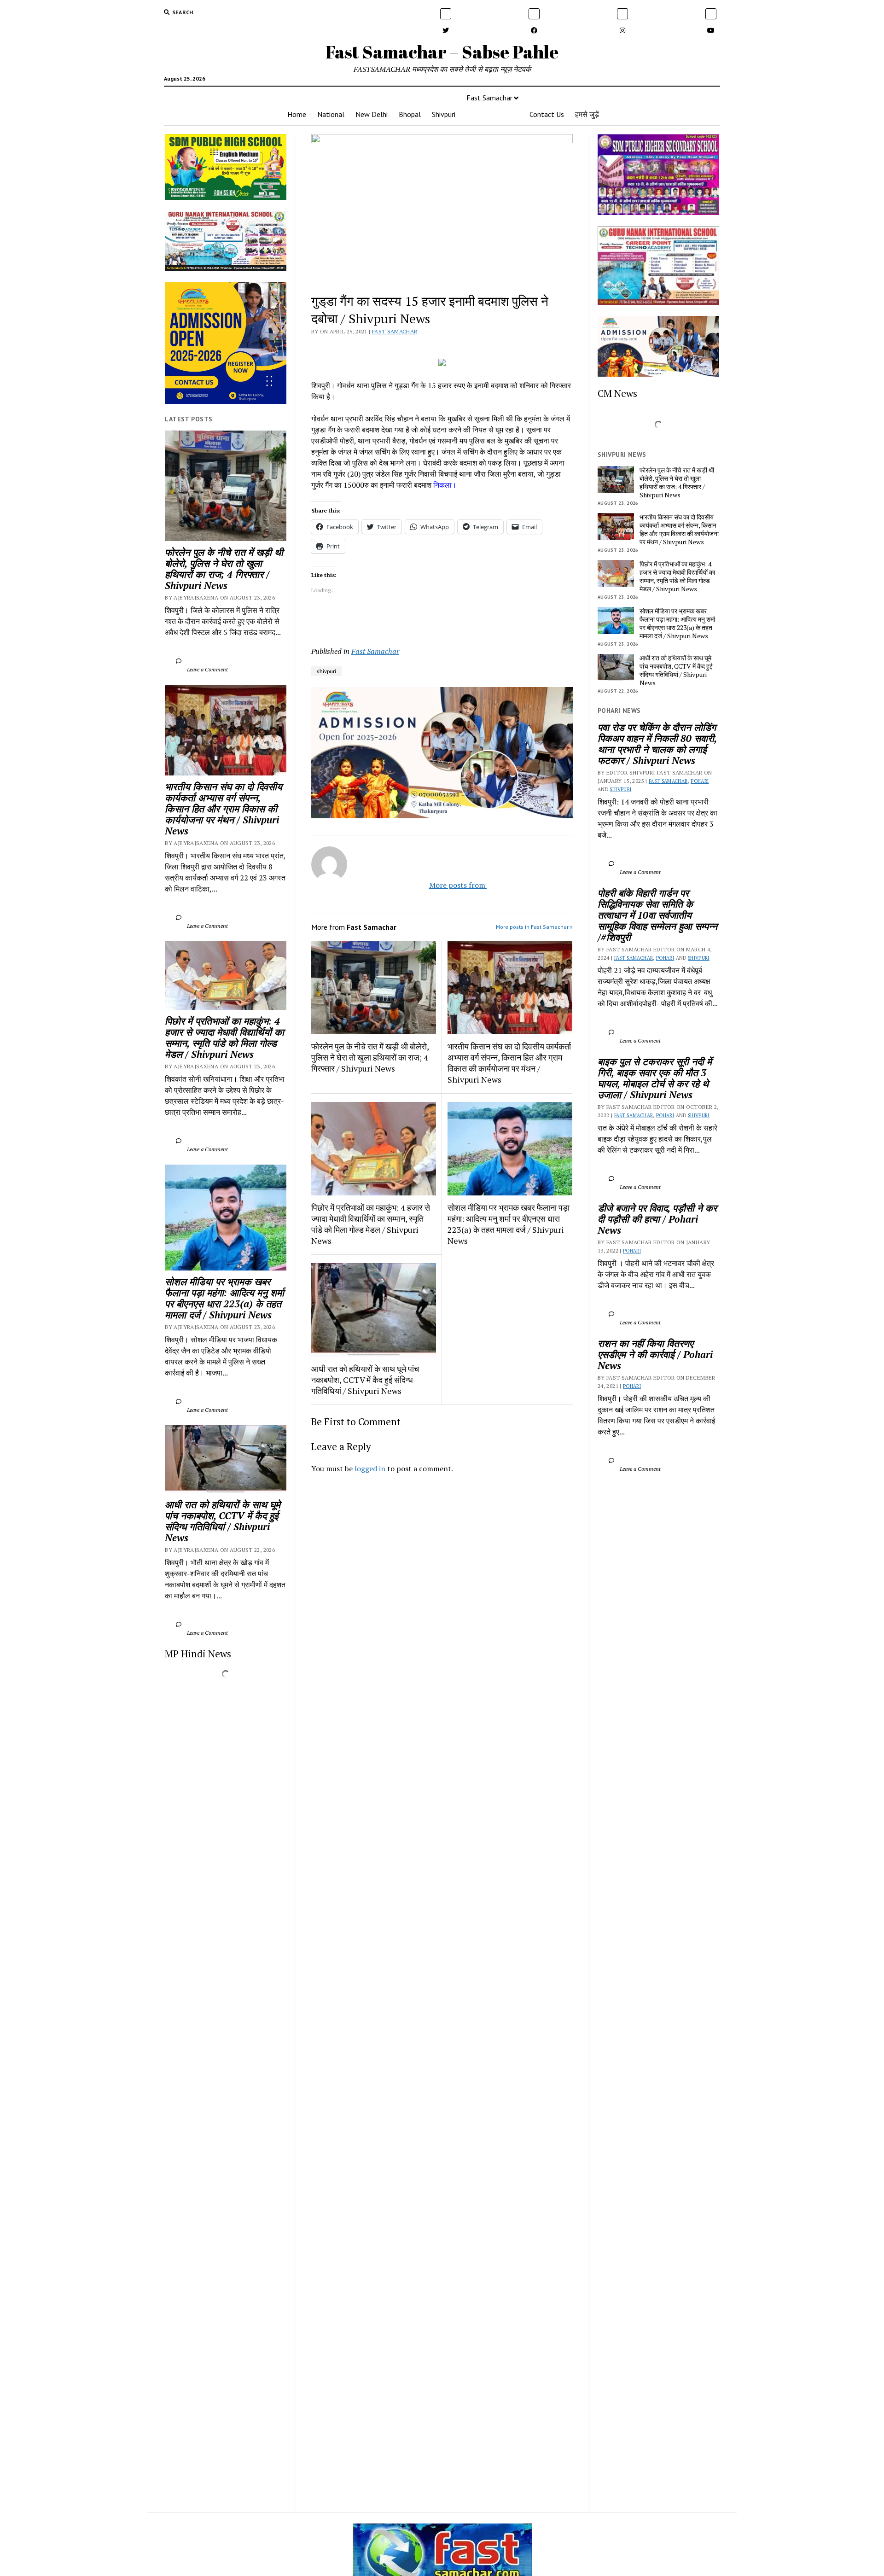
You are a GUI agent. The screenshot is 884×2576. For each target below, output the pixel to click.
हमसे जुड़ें (587, 114)
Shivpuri (444, 114)
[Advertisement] (442, 1609)
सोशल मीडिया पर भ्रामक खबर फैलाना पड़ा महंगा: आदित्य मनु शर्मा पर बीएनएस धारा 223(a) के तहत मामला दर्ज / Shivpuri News (226, 1298)
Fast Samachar (489, 98)
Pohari (700, 781)
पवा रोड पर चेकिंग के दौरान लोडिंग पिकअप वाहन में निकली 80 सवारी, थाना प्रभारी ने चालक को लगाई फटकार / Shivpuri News (658, 744)
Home (297, 114)
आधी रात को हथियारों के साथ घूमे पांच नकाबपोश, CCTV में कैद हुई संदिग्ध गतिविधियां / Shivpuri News (224, 1521)
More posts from (450, 885)
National (331, 114)
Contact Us (547, 114)
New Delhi (372, 114)
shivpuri (326, 671)
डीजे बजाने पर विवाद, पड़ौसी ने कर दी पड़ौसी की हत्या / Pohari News (658, 1219)
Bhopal (410, 114)
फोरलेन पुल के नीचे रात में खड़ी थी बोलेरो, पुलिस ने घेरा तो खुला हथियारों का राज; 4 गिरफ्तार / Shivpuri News (225, 569)
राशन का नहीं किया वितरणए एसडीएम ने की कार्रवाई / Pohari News (657, 1354)
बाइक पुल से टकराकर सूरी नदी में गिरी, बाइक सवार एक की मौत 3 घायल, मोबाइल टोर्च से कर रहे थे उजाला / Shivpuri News (656, 1078)
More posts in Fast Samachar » (534, 927)
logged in (370, 1469)
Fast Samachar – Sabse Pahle (442, 52)
